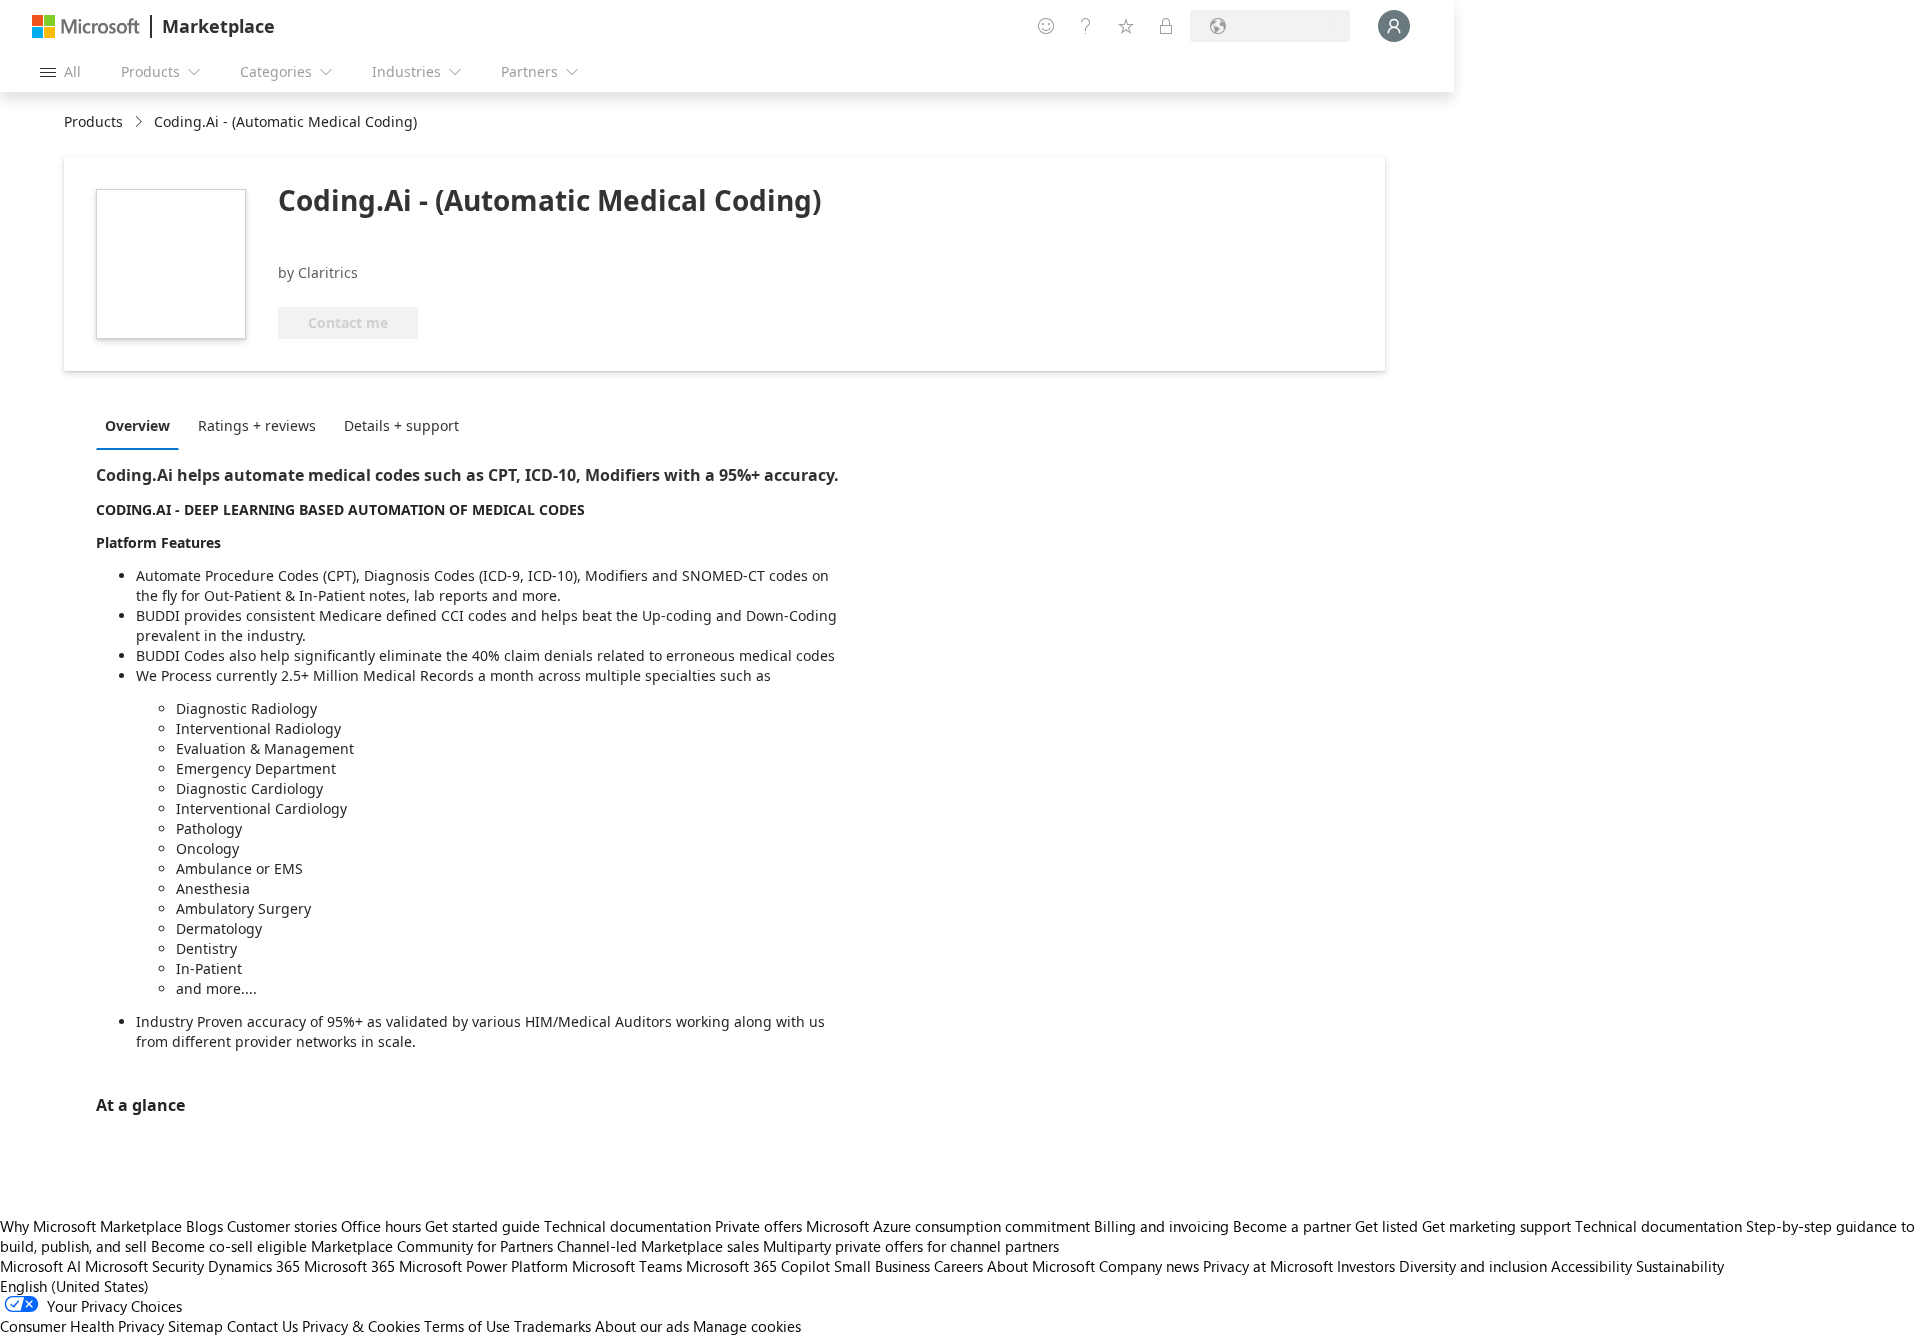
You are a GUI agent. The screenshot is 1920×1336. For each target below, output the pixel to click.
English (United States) (74, 1286)
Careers (958, 1266)
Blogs (204, 1226)
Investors (1366, 1266)
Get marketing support (1496, 1226)
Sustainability (1680, 1266)
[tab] (142, 425)
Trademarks (552, 1326)
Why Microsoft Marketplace (91, 1226)
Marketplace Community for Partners (432, 1246)
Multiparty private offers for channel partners (911, 1246)
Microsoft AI (40, 1266)
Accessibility (1591, 1266)
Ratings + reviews (257, 425)
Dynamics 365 (254, 1266)
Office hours (381, 1226)
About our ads (642, 1326)
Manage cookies (747, 1326)
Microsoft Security (144, 1266)
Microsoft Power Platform (483, 1266)
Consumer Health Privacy (82, 1326)
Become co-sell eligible (229, 1246)
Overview (137, 425)
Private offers (758, 1226)
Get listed (1386, 1226)
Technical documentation (627, 1226)
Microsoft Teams (627, 1266)
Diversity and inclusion (1473, 1266)
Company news (1149, 1266)
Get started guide (482, 1226)
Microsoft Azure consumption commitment (950, 1226)
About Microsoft (1041, 1266)
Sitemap (195, 1326)
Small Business (882, 1266)
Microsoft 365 (349, 1266)
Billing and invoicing (1161, 1226)
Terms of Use (467, 1326)
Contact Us (262, 1326)
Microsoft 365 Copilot (758, 1266)
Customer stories (282, 1226)
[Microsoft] (86, 26)
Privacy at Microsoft (1268, 1266)
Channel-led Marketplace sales (658, 1246)
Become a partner (1292, 1226)
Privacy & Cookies (361, 1326)
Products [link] (93, 121)
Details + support (401, 425)
